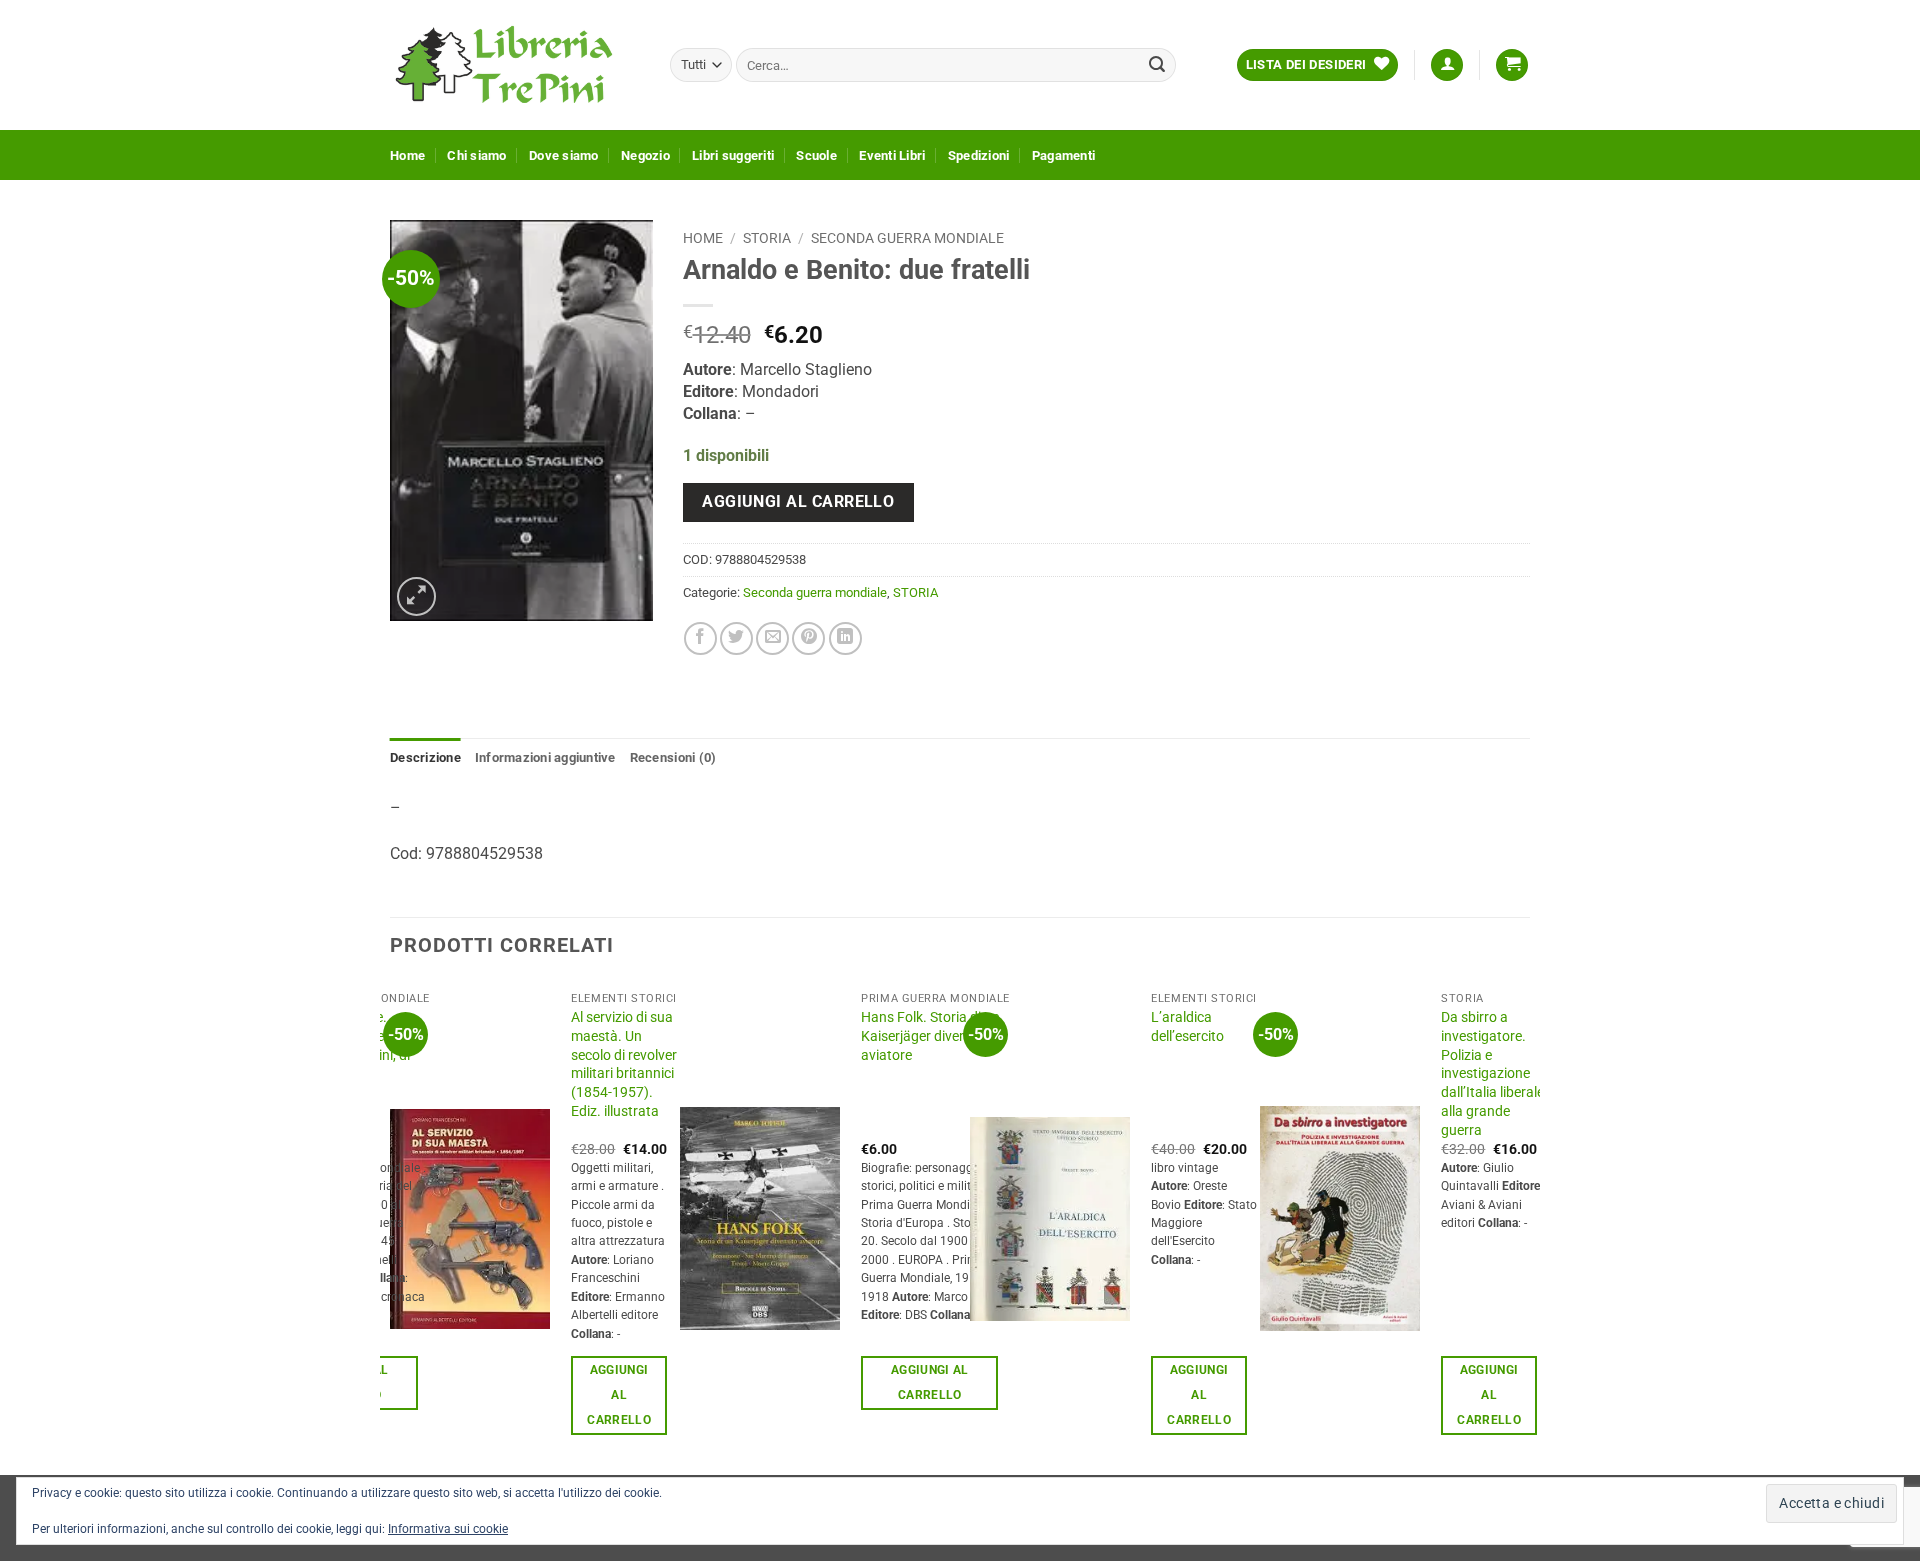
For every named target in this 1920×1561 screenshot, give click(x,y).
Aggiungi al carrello (798, 502)
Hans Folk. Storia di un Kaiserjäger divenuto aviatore (930, 1036)
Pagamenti (1063, 155)
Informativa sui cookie (448, 1529)
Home (407, 155)
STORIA (767, 238)
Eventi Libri (892, 155)
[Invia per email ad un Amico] (772, 638)
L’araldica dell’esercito (1187, 1027)
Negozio (645, 155)
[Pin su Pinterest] (808, 638)
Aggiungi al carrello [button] (619, 1395)
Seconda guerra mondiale (907, 238)
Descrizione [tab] (425, 757)
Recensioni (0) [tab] (673, 757)
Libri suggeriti (733, 155)
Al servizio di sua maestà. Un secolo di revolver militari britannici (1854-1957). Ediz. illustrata (624, 1064)
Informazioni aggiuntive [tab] (545, 757)
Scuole (816, 155)
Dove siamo (564, 155)
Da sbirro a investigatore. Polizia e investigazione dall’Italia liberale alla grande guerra (1492, 1073)
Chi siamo (476, 155)
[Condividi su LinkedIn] (845, 638)
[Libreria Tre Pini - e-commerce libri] (515, 65)
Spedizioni (979, 155)
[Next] (1529, 1226)
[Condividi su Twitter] (736, 638)
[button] (1447, 65)
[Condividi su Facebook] (700, 638)
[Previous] (391, 1226)
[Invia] (1157, 65)
